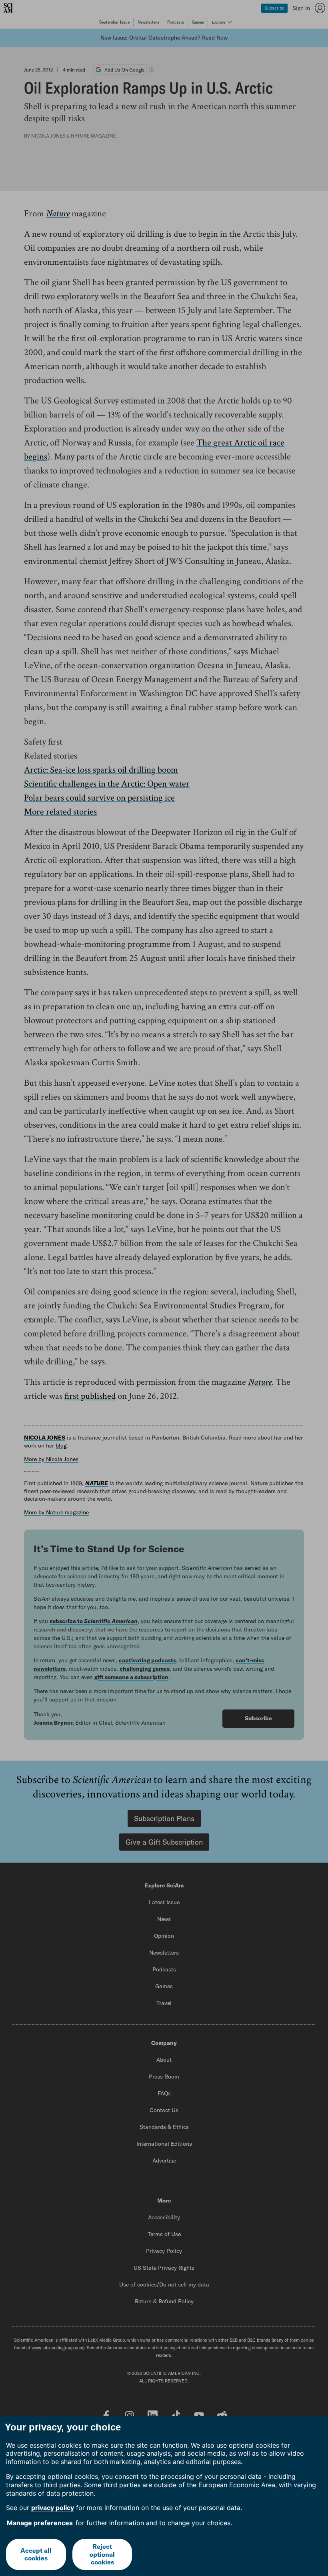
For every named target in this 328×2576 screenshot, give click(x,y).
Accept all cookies (36, 2554)
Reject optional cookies (102, 2554)
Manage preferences (40, 2523)
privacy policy (53, 2508)
